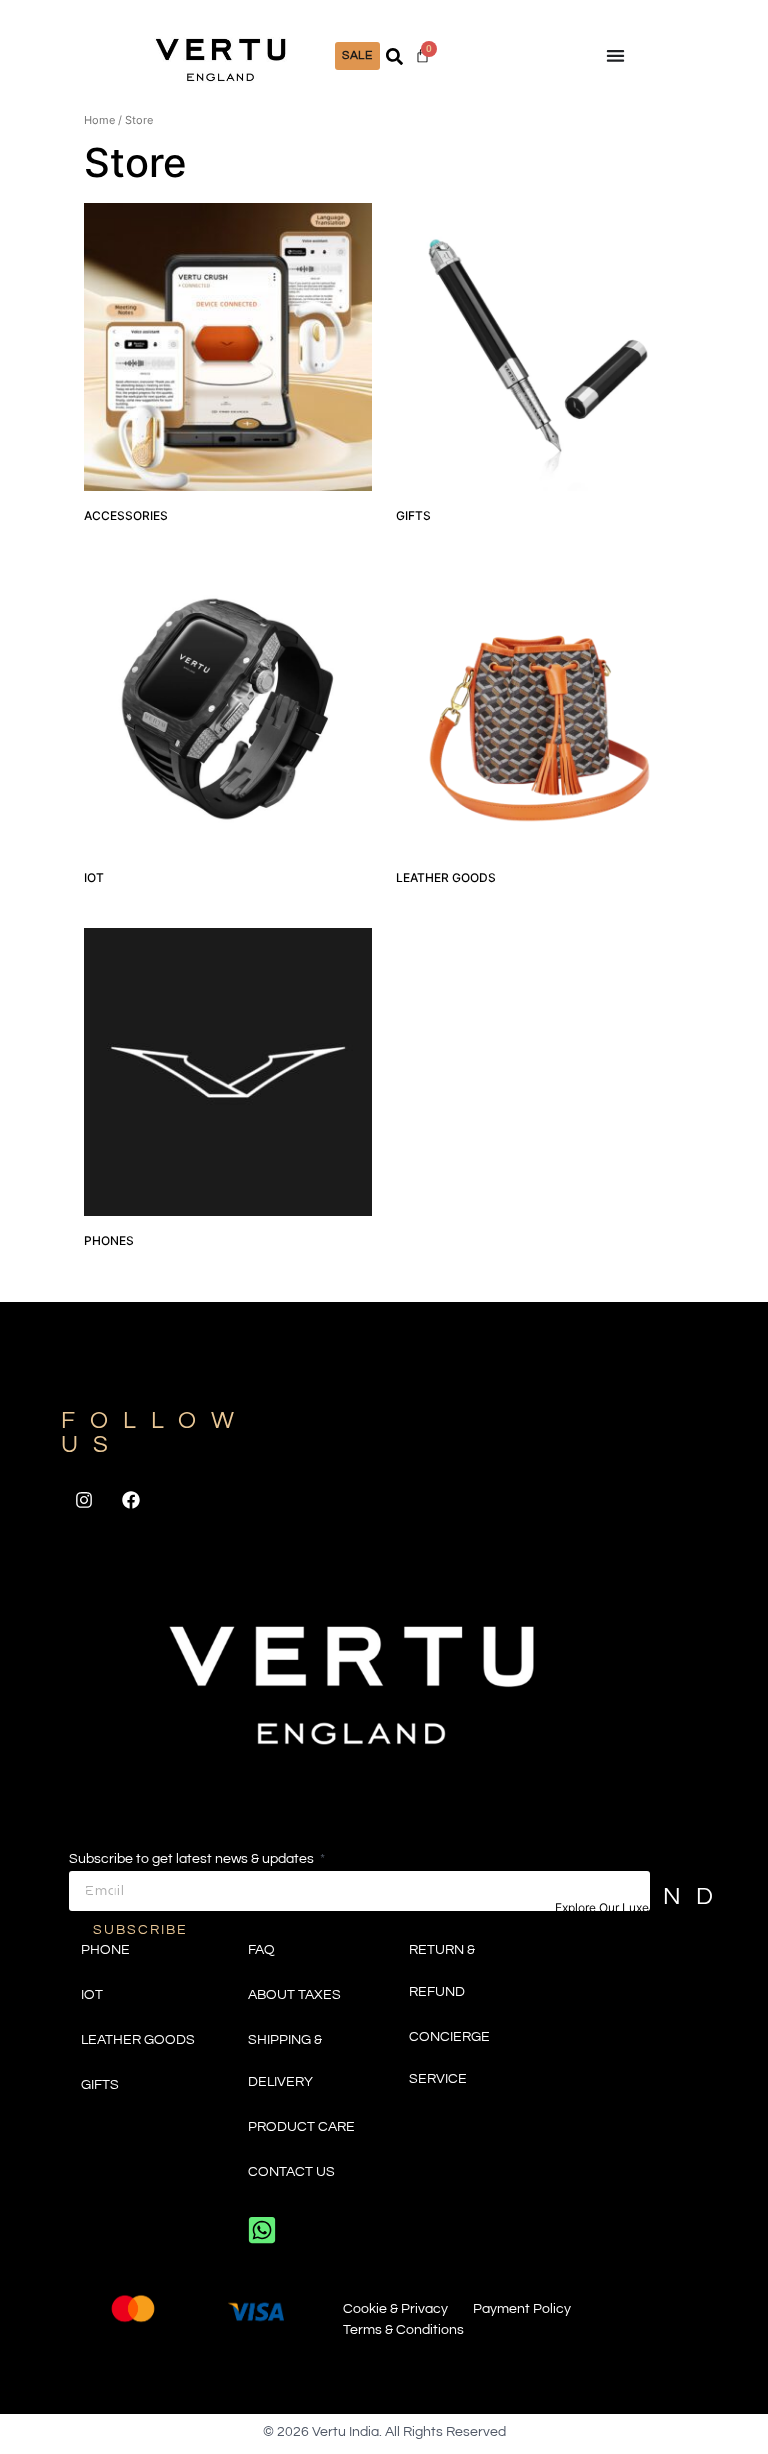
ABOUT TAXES (294, 1995)
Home (99, 120)
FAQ (261, 1950)
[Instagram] (83, 1499)
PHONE (105, 1950)
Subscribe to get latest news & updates (193, 1859)
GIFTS (100, 2085)
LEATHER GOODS (138, 2040)
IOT (92, 1995)
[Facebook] (131, 1499)
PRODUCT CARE (301, 2127)
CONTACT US (291, 2172)
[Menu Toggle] (615, 55)
